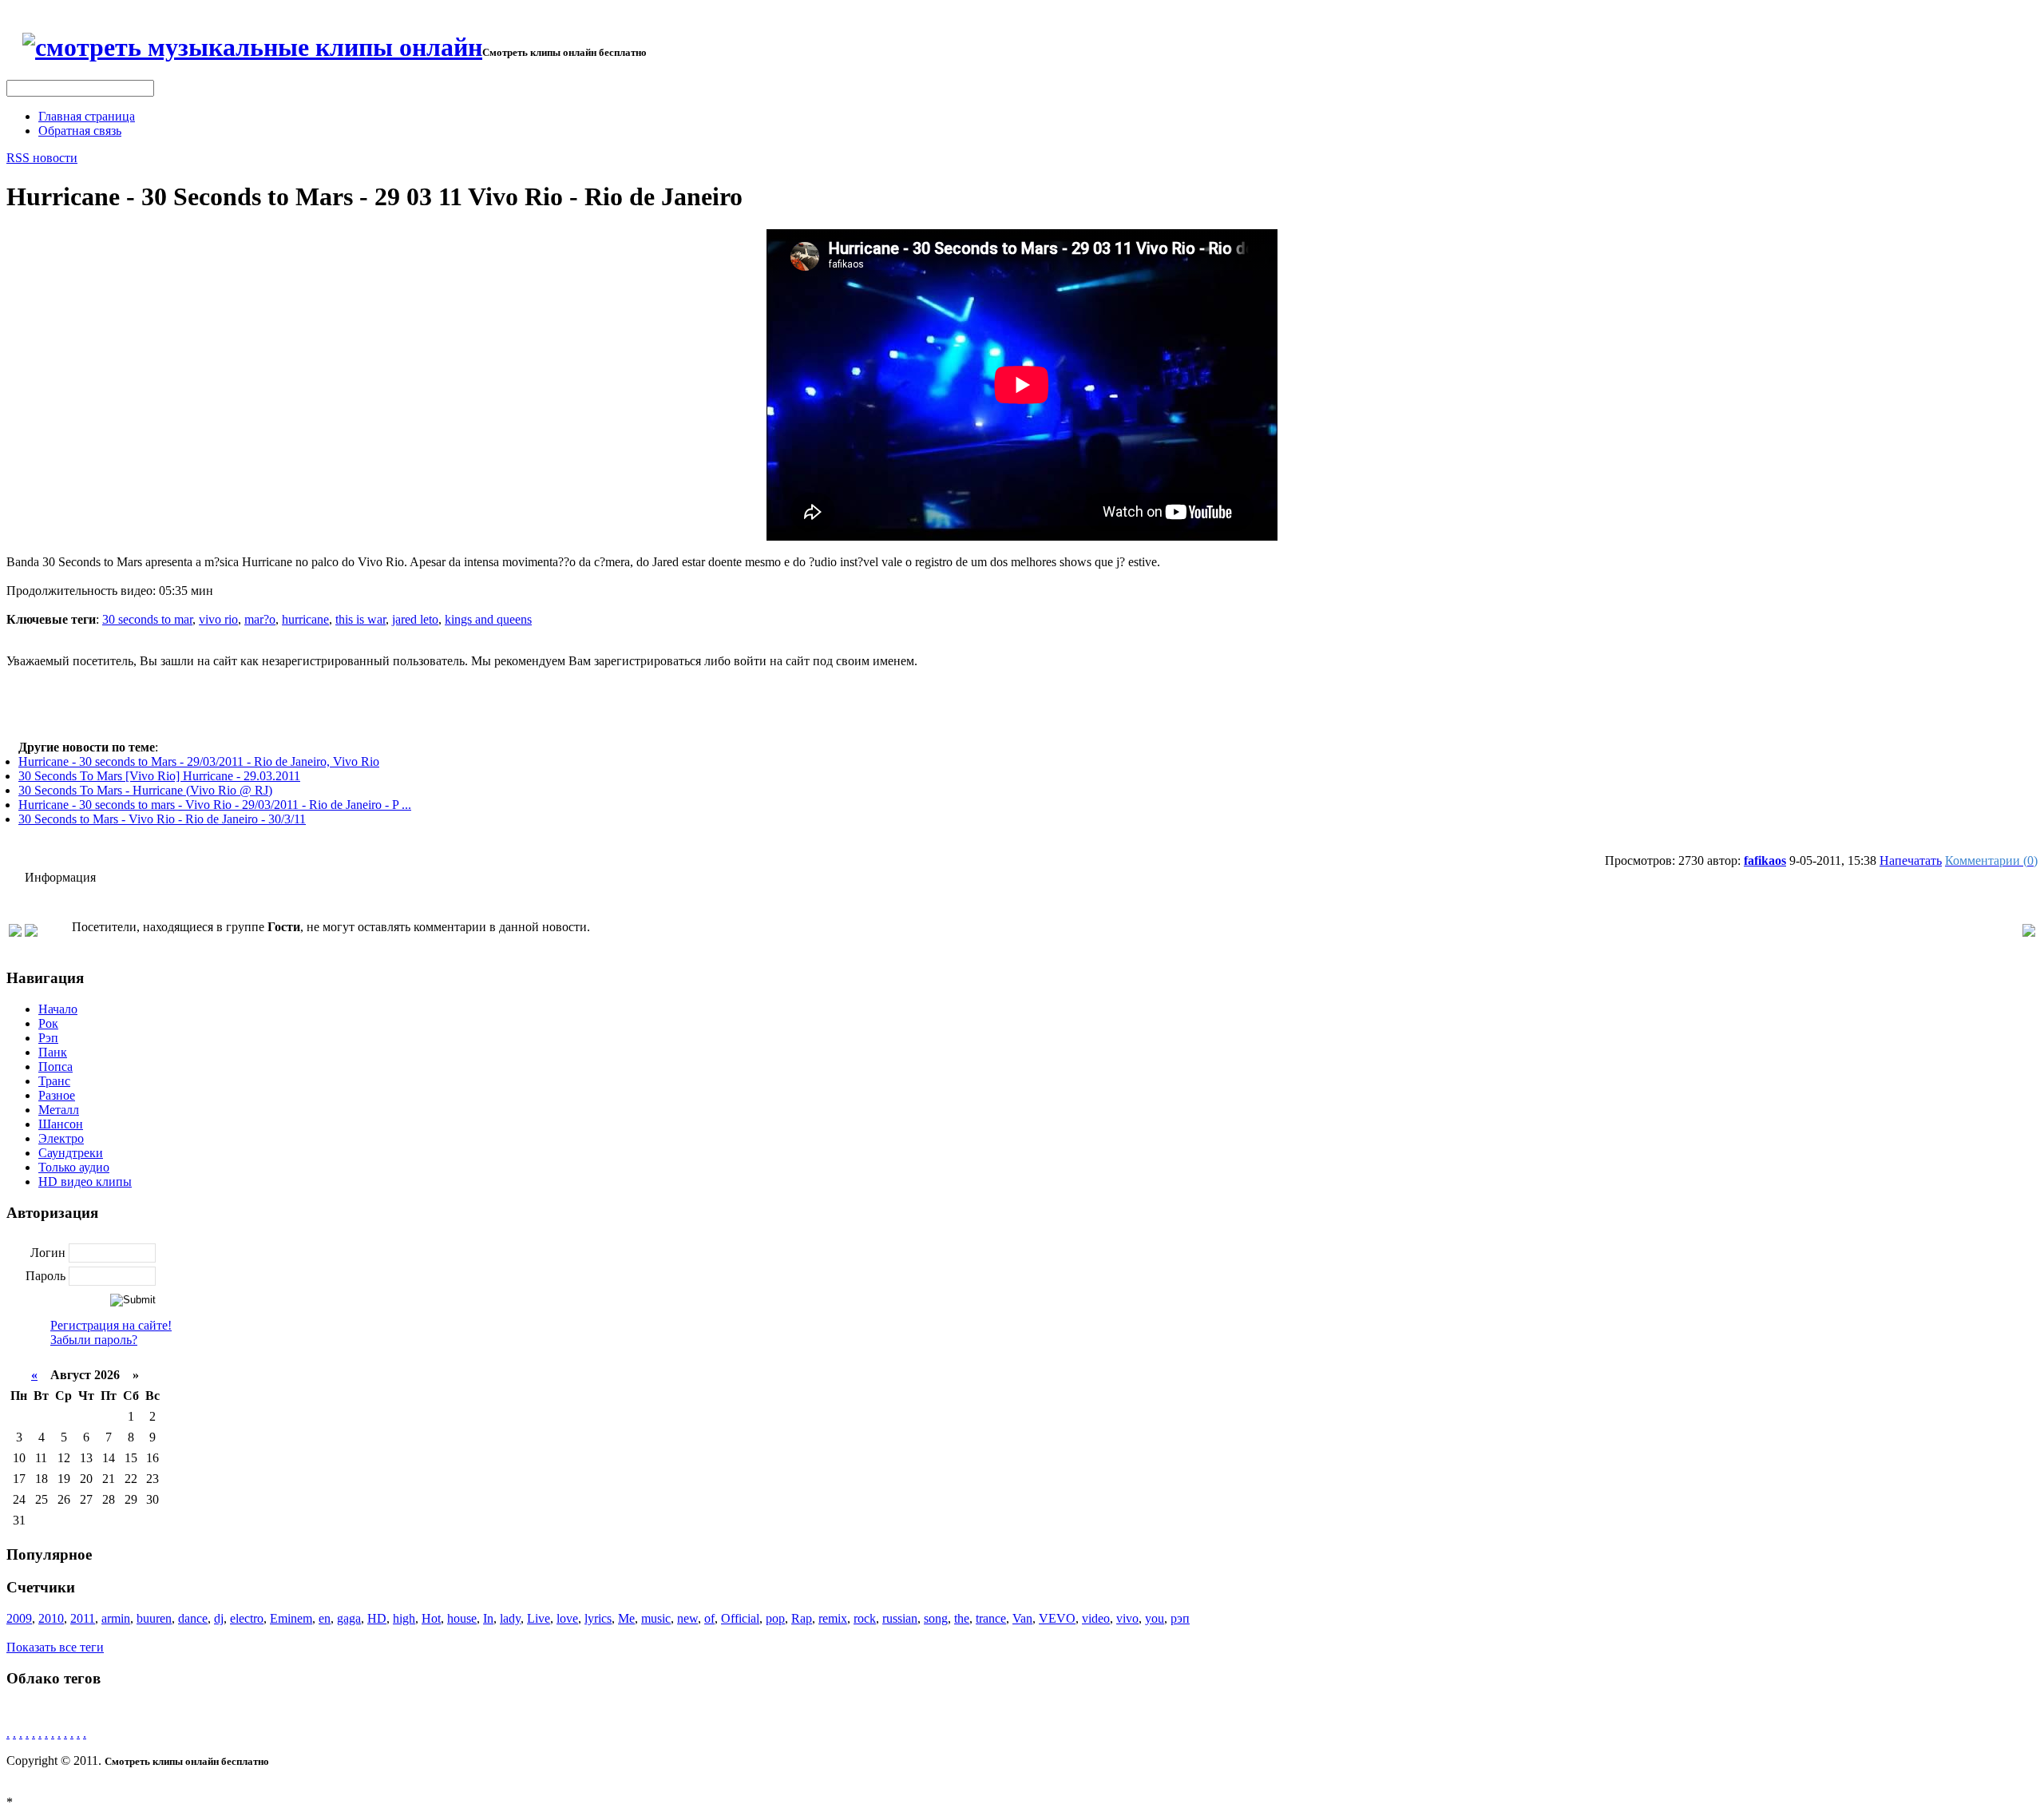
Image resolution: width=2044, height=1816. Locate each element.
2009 (19, 1618)
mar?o (260, 619)
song (936, 1618)
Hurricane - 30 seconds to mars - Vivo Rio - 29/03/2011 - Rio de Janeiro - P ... (215, 805)
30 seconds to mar (147, 619)
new (687, 1618)
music (656, 1618)
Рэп (48, 1038)
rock (865, 1618)
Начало (58, 1009)
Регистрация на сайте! (111, 1325)
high (404, 1618)
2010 (51, 1618)
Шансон (61, 1124)
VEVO (1057, 1618)
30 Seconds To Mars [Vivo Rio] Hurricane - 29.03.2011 (159, 776)
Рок (48, 1023)
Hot (431, 1618)
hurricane (305, 619)
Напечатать (1911, 860)
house (462, 1618)
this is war (360, 619)
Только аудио (74, 1167)
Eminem (291, 1618)
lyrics (598, 1618)
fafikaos (1765, 860)
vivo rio (218, 619)
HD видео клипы (85, 1182)
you (1155, 1618)
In (488, 1618)
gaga (349, 1618)
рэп (1180, 1618)
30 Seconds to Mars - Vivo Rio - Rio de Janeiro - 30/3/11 (162, 819)
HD (377, 1618)
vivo (1127, 1618)
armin (116, 1618)
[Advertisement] (1022, 704)
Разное (57, 1095)
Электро (61, 1138)
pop (775, 1618)
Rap (802, 1618)
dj (219, 1618)
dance (193, 1618)
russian (900, 1618)
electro (247, 1618)
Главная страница (87, 116)
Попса (55, 1067)
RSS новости (42, 158)
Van (1022, 1618)
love (567, 1618)
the (962, 1618)
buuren (154, 1618)
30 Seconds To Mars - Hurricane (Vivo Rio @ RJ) (145, 790)
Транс (54, 1081)
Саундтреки (71, 1153)
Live (539, 1618)
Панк (53, 1052)
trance (991, 1618)
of (709, 1618)
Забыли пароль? (94, 1340)
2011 (83, 1618)
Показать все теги (55, 1647)
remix (833, 1618)
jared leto (415, 619)
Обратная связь (80, 131)
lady (510, 1618)
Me (626, 1618)
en (325, 1618)
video (1096, 1618)
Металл (59, 1110)
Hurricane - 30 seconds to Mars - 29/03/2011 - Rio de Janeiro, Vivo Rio (199, 761)
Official (740, 1618)
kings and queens (488, 619)
